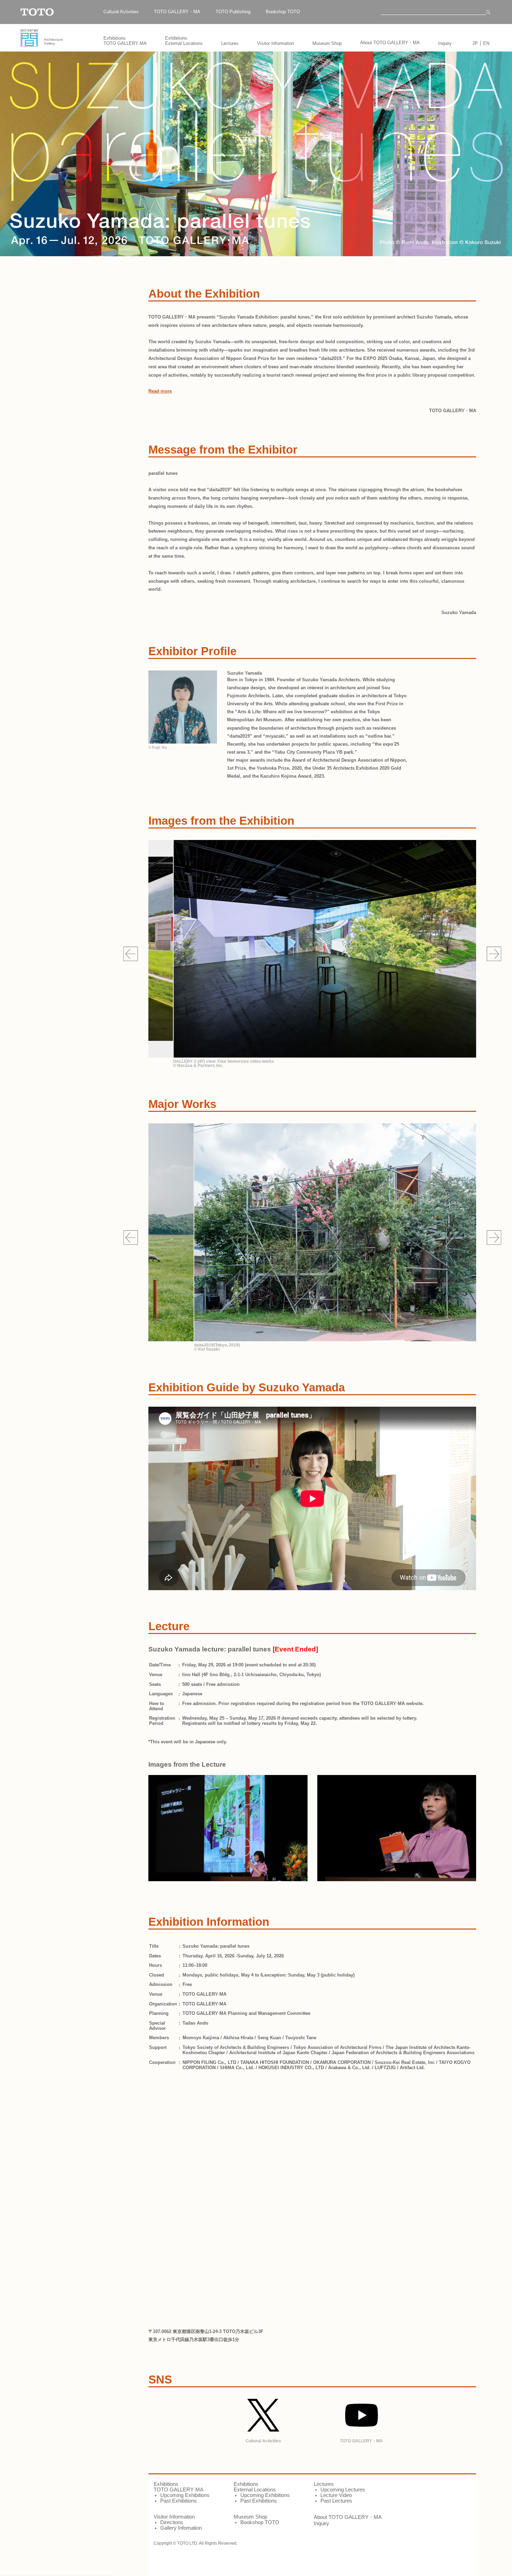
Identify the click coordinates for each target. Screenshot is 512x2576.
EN (486, 43)
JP (475, 43)
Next (494, 954)
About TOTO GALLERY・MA (390, 43)
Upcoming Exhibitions (185, 2495)
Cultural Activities (121, 12)
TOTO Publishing (233, 12)
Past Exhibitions (179, 2501)
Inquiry (445, 43)
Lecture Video (336, 2495)
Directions (172, 2522)
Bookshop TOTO (283, 12)
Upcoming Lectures (343, 2490)
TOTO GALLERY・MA (177, 12)
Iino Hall (191, 1675)
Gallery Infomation (181, 2528)
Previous (131, 954)
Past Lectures (336, 2501)
